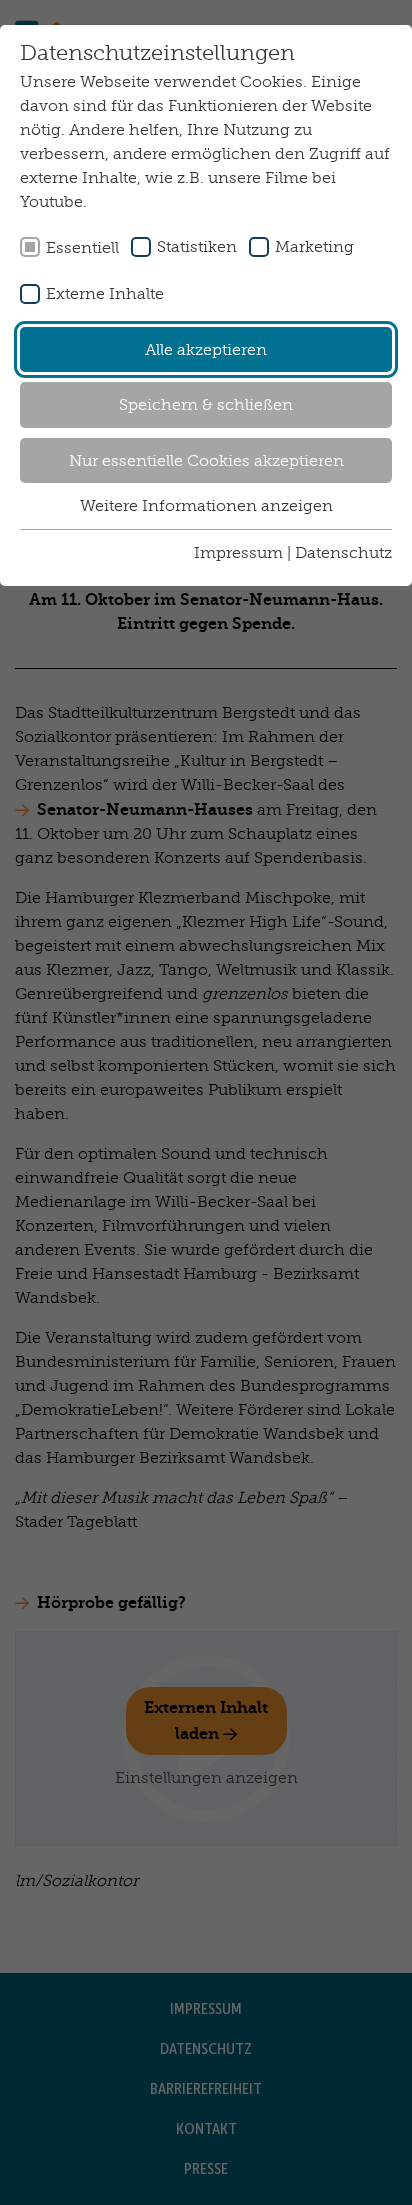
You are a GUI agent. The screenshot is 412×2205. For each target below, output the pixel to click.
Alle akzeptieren (206, 349)
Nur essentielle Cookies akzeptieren (206, 460)
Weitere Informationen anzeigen (206, 505)
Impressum (238, 552)
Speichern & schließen (206, 404)
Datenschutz (343, 552)
